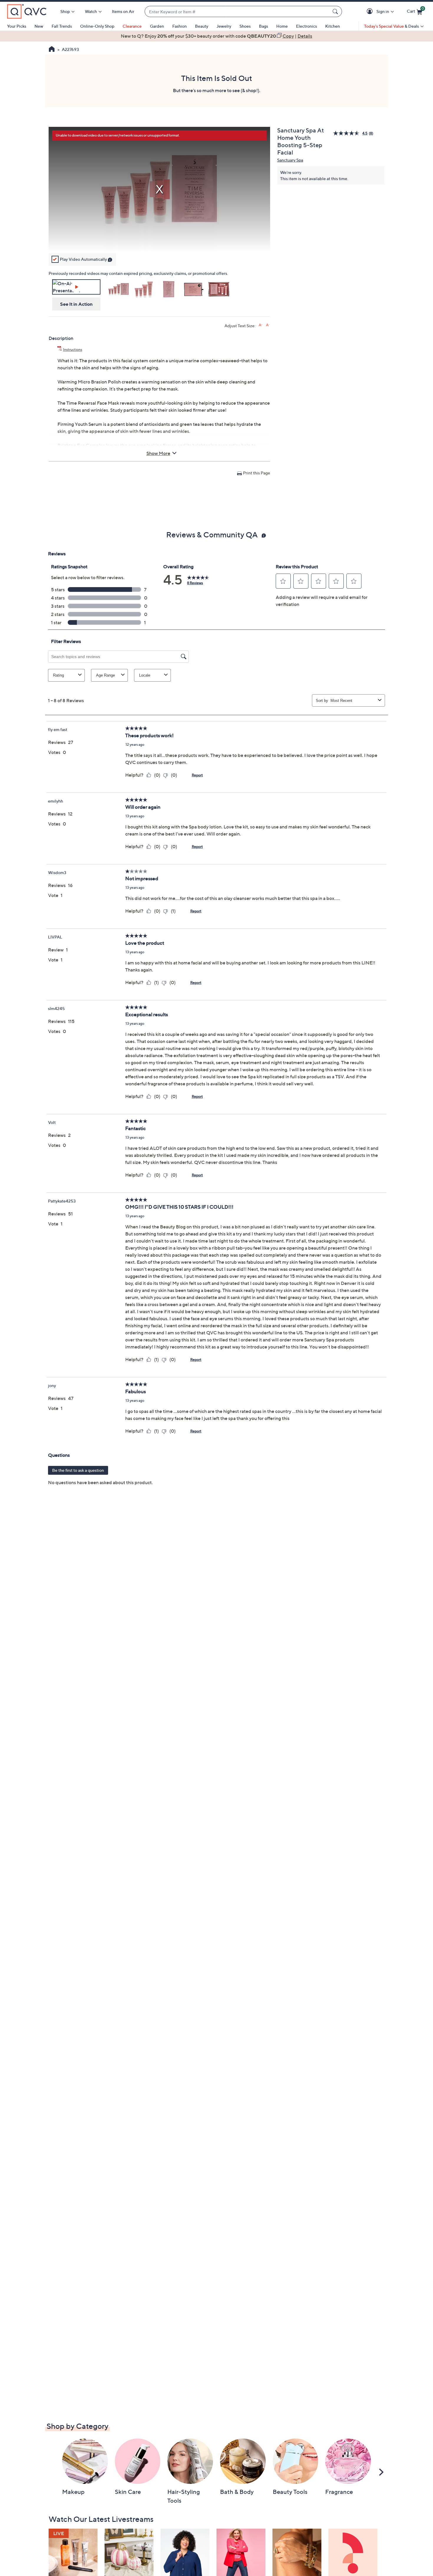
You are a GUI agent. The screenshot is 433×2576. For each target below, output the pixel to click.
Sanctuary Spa (290, 160)
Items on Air (123, 11)
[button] (371, 12)
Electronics (306, 26)
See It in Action (76, 304)
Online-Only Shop (97, 26)
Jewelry (224, 26)
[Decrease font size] (268, 325)
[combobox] (237, 12)
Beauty (202, 26)
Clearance (132, 26)
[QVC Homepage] (52, 50)
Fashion (180, 26)
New (39, 26)
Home (282, 26)
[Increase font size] (261, 325)
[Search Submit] (336, 11)
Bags (263, 26)
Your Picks (17, 26)
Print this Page (257, 473)
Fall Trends (62, 26)
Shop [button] (65, 11)
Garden (157, 26)
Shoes (245, 26)
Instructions (73, 349)
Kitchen (333, 26)
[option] (216, 36)
